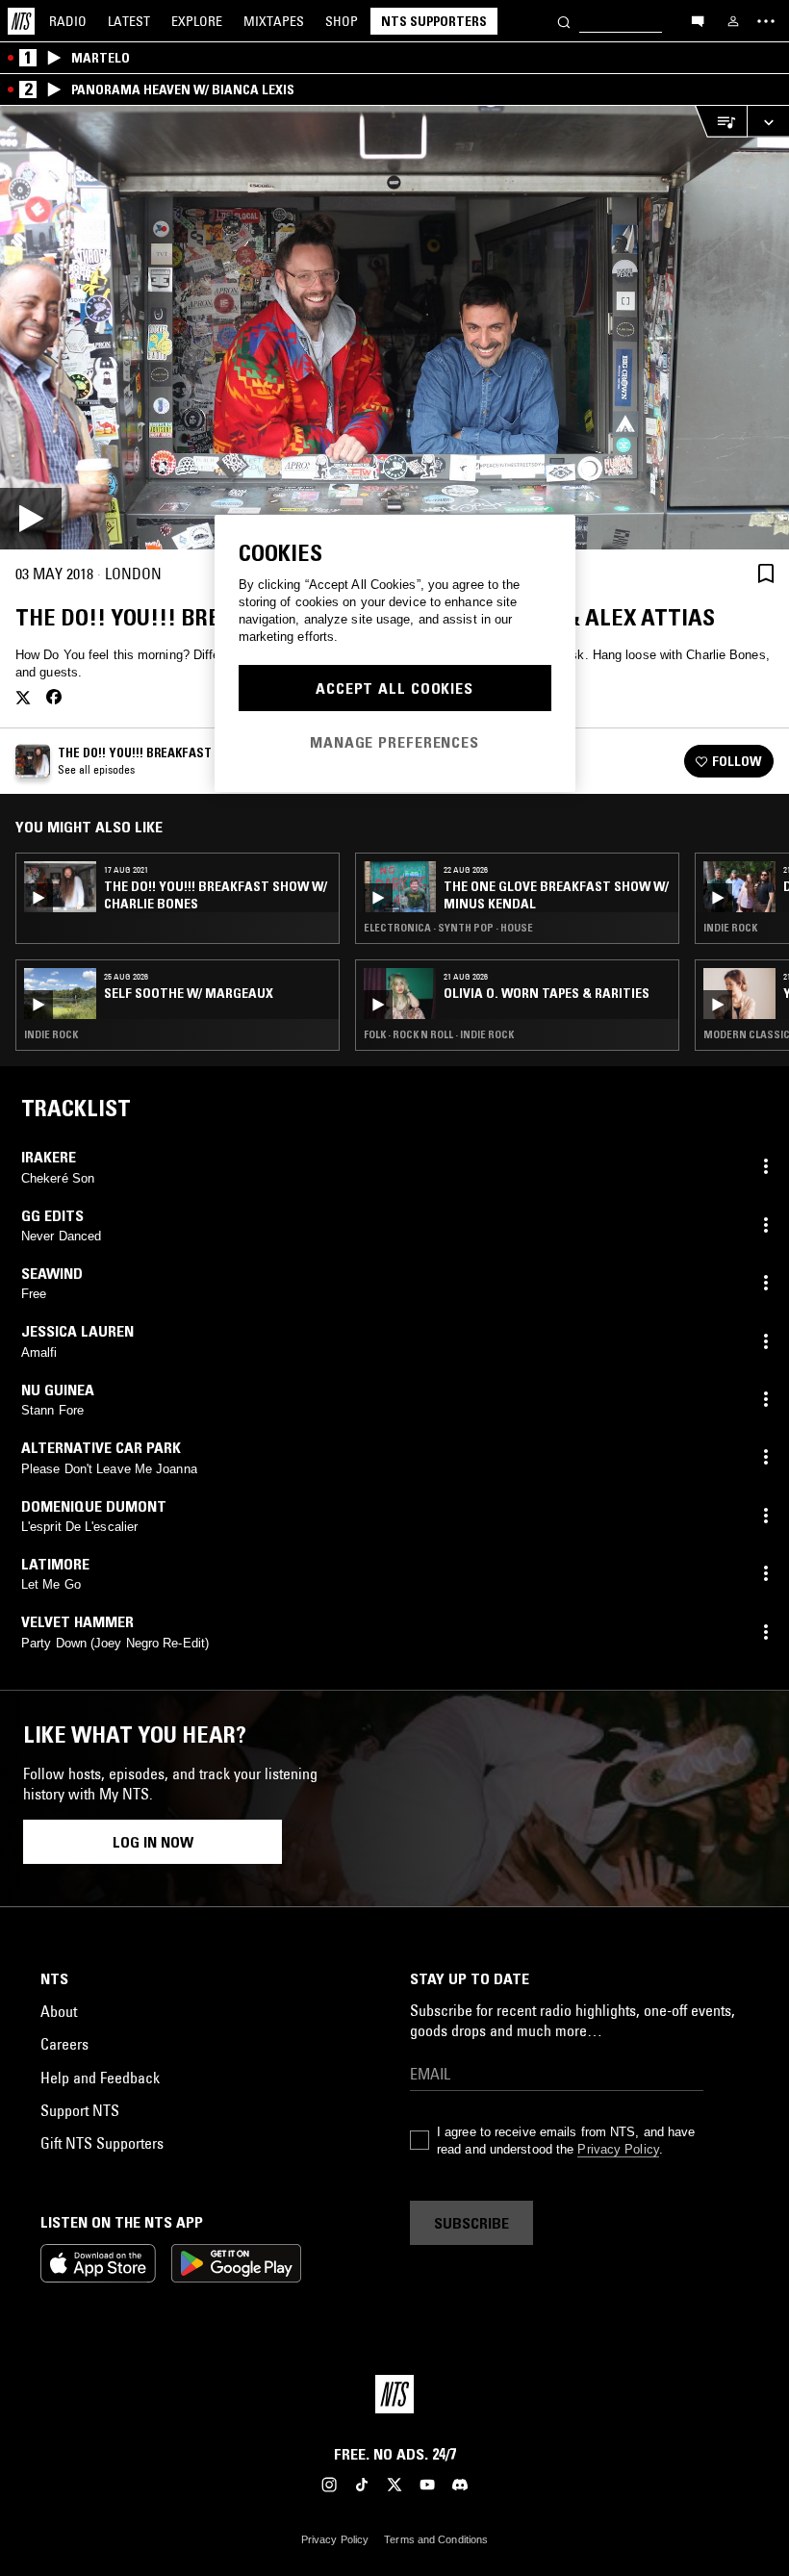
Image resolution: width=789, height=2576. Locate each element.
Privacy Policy (618, 2149)
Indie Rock (51, 1034)
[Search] (564, 21)
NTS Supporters (434, 21)
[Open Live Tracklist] (721, 122)
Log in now (153, 1842)
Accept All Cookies (394, 688)
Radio (68, 21)
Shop (342, 21)
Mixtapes (274, 21)
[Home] (21, 21)
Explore (197, 21)
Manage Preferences (394, 742)
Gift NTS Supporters (102, 2143)
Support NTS (80, 2110)
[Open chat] (698, 20)
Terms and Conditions (436, 2539)
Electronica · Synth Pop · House (448, 928)
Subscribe (471, 2223)
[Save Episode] (766, 573)
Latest (129, 21)
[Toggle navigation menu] (766, 21)
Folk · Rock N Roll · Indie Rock (439, 1034)
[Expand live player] (768, 122)
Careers (64, 2044)
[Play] (394, 328)
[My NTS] (733, 21)
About (59, 2011)
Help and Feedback (100, 2078)
